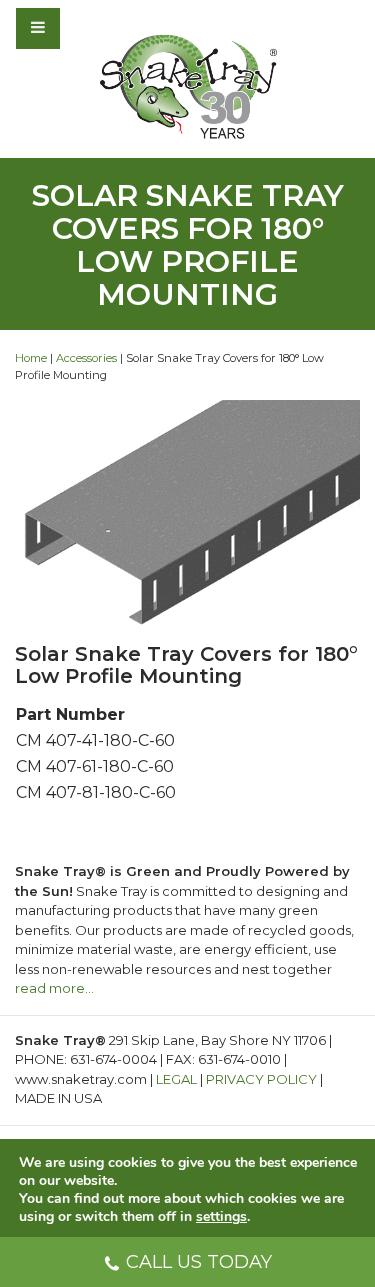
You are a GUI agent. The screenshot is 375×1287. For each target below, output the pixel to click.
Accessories (86, 358)
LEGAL (176, 1079)
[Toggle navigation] (92, 28)
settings (221, 1217)
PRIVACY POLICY (261, 1079)
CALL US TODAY (199, 1262)
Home (31, 358)
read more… (54, 988)
